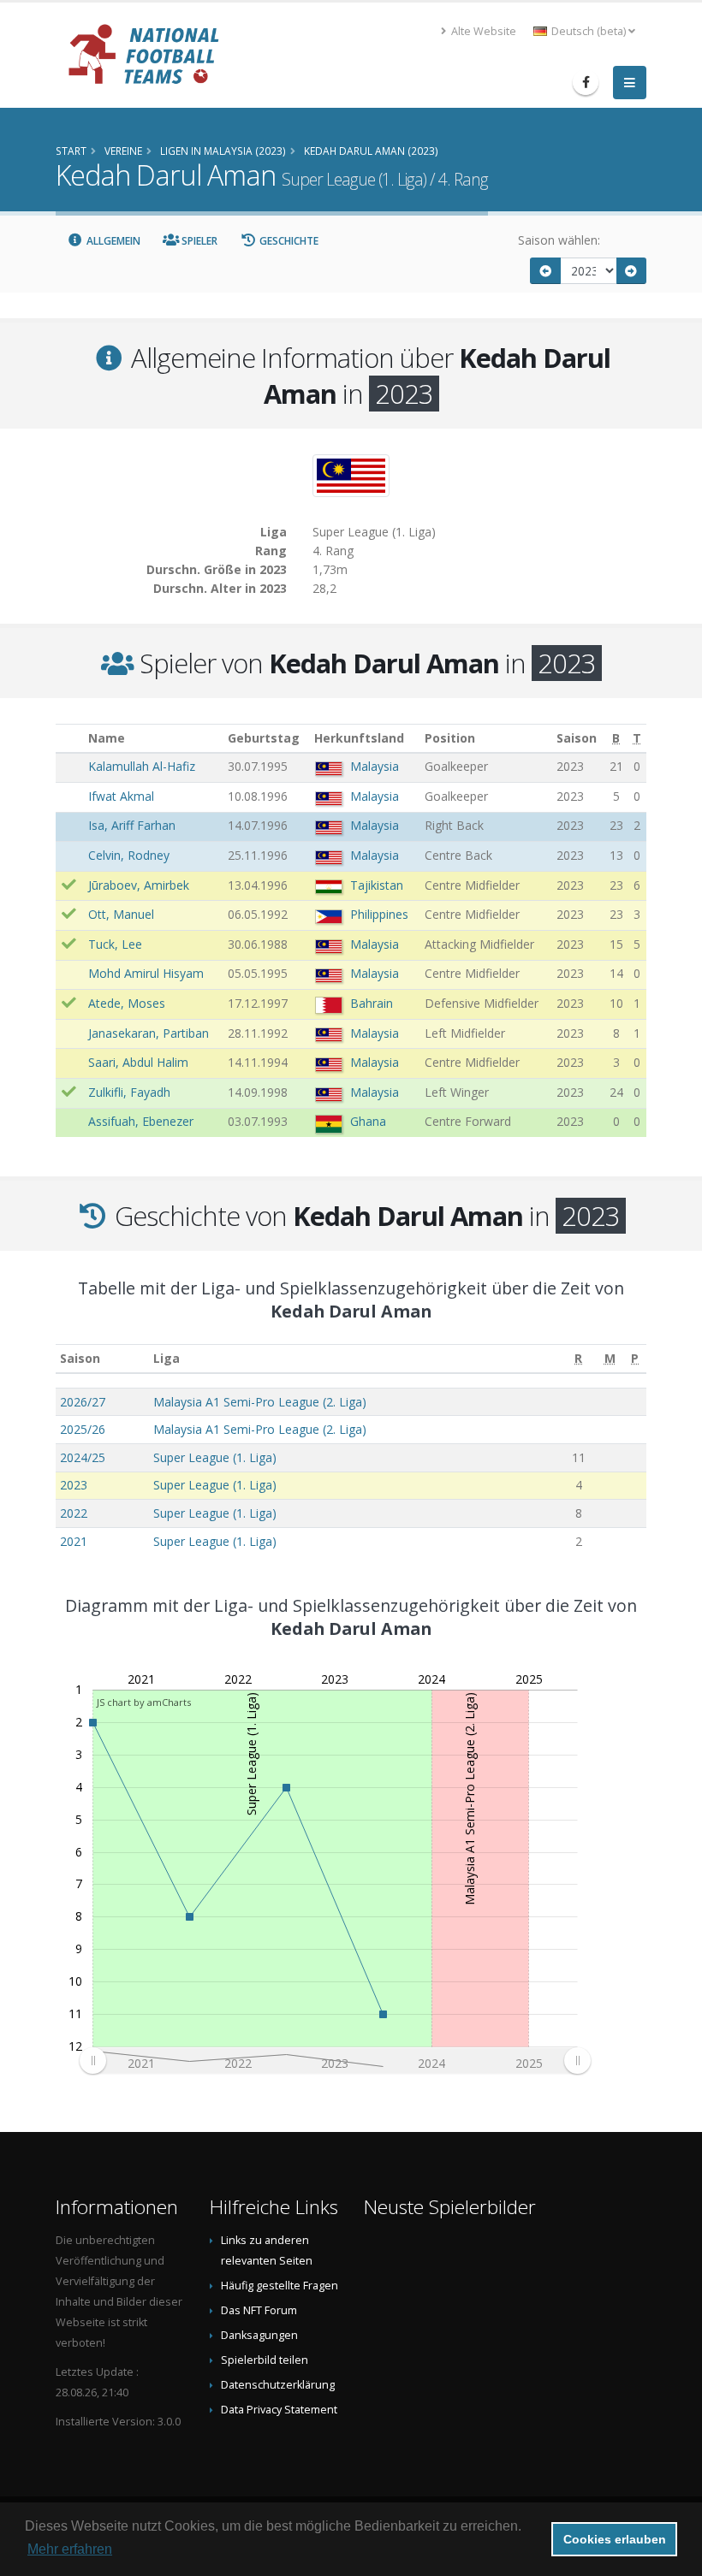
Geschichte (288, 241)
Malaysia (375, 766)
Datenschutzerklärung (278, 2385)
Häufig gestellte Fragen (280, 2286)
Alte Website (482, 31)
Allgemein (112, 241)
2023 (74, 1485)
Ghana (368, 1121)
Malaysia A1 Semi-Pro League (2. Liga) (260, 1402)
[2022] (545, 271)
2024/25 (83, 1457)
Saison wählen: (559, 240)
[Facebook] (586, 82)
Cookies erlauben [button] (615, 2539)
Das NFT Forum (259, 2310)
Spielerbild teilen (265, 2360)
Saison (80, 1358)
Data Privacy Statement (279, 2410)
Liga (167, 1358)
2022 (74, 1513)
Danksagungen (259, 2335)
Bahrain (372, 1003)
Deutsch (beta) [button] (589, 31)
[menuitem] (335, 2060)
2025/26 (83, 1429)
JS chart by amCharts (144, 1702)
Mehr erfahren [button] (70, 2549)
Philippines (379, 914)
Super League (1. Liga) (215, 1457)
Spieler (198, 241)
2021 (74, 1541)
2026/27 (83, 1402)
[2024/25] (632, 271)
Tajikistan (377, 885)
